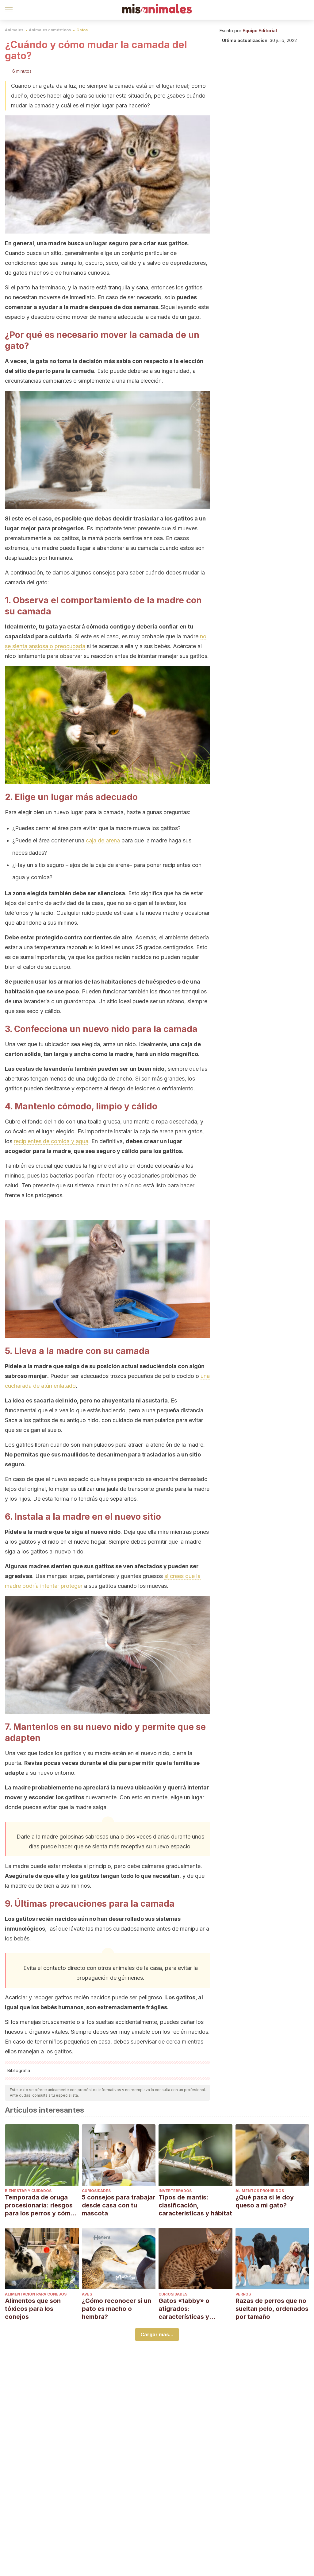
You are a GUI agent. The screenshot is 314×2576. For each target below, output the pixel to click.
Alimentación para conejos (36, 2294)
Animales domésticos (50, 30)
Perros (243, 2294)
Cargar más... (157, 2334)
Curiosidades (96, 2191)
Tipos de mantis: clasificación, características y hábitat (195, 2205)
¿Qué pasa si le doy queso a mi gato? (265, 2201)
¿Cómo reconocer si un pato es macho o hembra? (117, 2309)
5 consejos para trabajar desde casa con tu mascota (119, 2205)
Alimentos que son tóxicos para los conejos (33, 2309)
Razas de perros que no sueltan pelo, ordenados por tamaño (272, 2309)
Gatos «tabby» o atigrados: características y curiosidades (184, 2309)
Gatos (82, 30)
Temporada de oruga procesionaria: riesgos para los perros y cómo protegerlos (40, 2205)
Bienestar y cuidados (28, 2191)
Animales (14, 30)
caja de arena (103, 840)
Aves (87, 2294)
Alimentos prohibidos (260, 2191)
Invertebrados (175, 2191)
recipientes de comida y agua (51, 1141)
